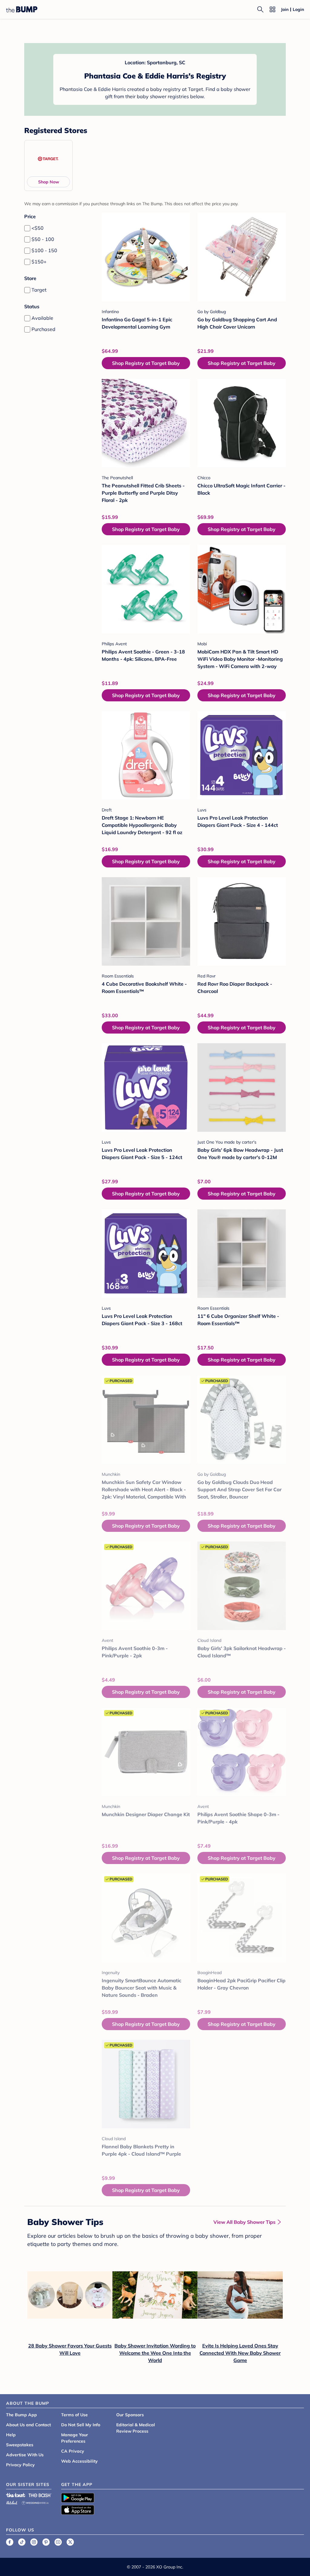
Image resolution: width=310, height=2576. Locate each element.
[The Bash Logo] (40, 2495)
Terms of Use (74, 2415)
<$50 (38, 228)
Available (42, 318)
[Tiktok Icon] (22, 2542)
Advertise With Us (25, 2455)
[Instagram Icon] (34, 2542)
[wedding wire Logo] (35, 2502)
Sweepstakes (20, 2445)
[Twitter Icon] (70, 2542)
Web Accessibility (79, 2461)
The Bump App (21, 2415)
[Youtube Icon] (58, 2542)
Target (39, 290)
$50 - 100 (43, 239)
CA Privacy (73, 2451)
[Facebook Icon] (10, 2542)
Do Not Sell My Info (81, 2425)
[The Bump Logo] (22, 9)
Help (11, 2435)
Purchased (43, 329)
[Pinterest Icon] (46, 2542)
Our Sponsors (130, 2415)
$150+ (39, 262)
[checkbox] (27, 228)
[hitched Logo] (12, 2502)
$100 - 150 (44, 250)
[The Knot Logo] (16, 2495)
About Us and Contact (28, 2425)
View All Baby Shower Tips (244, 2222)
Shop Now (49, 182)
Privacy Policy (20, 2465)
